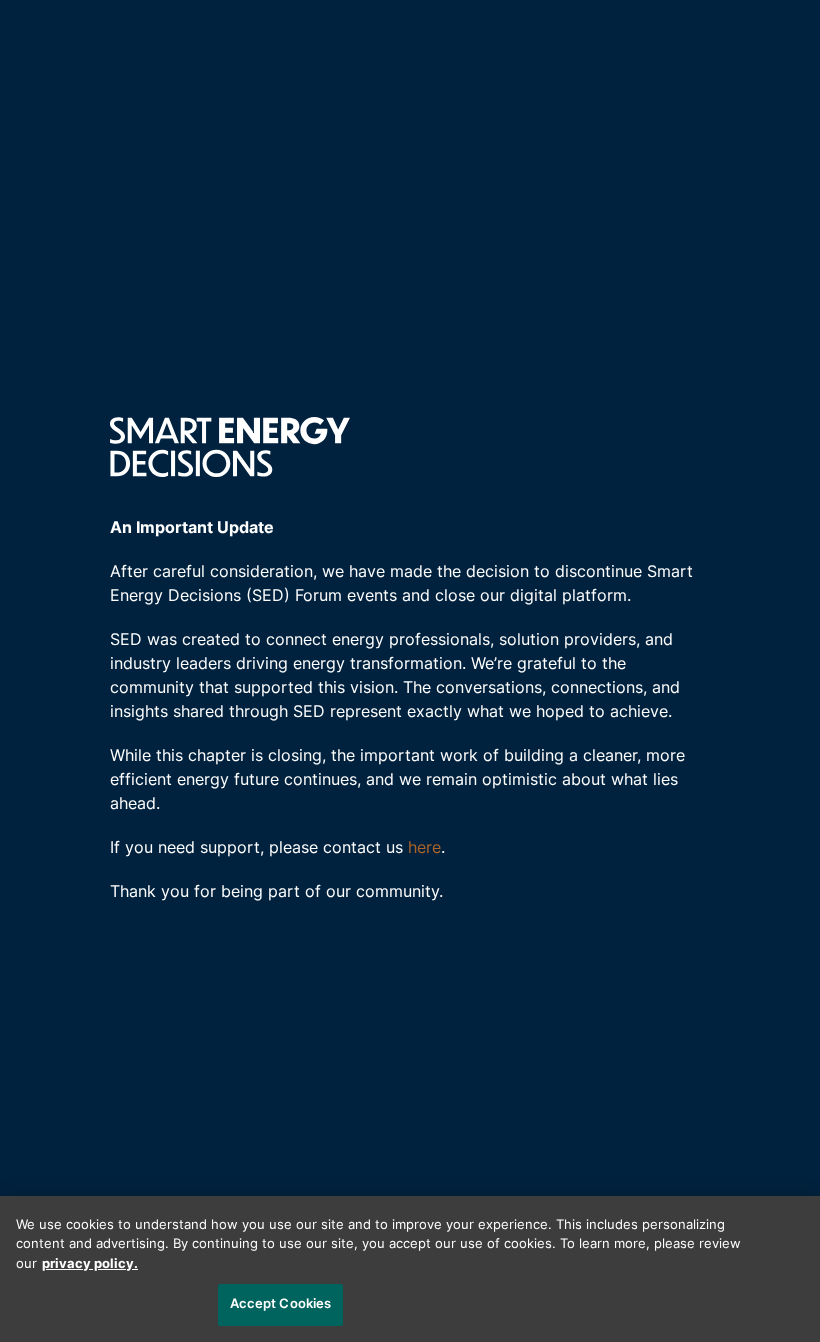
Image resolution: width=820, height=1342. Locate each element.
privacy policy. (90, 1264)
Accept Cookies (281, 1304)
